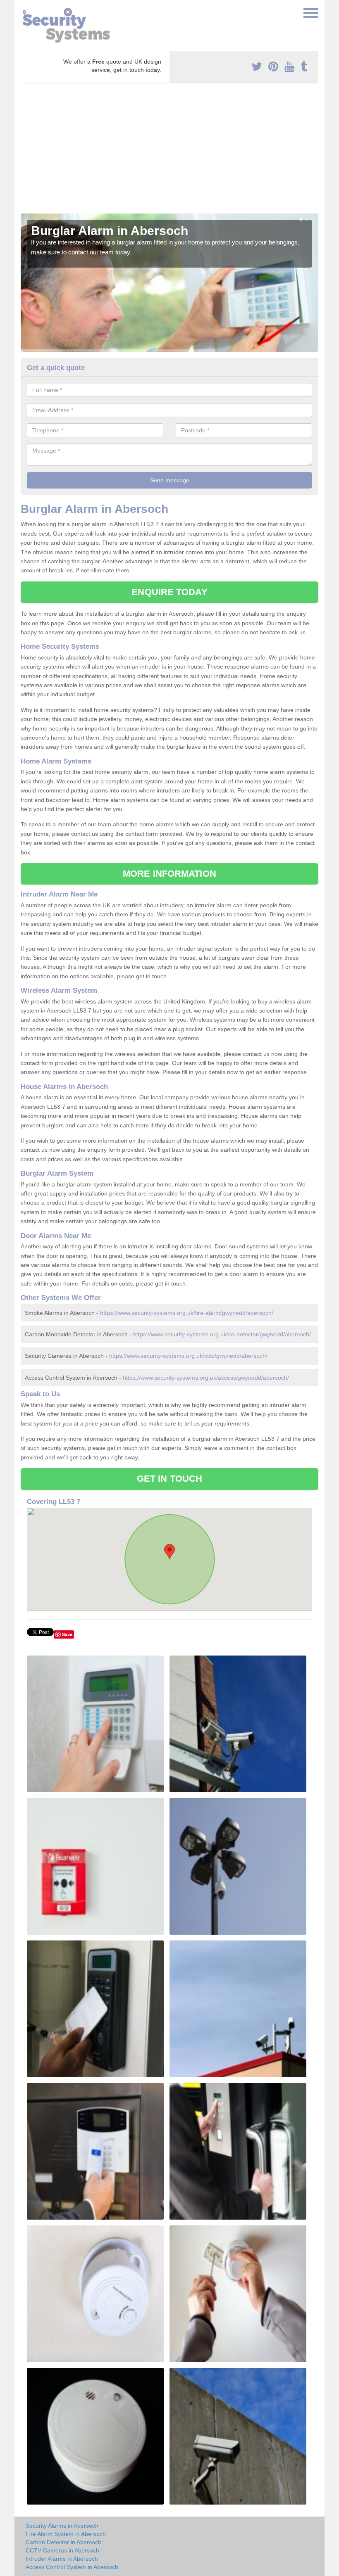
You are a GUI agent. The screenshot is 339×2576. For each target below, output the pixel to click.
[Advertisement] (169, 152)
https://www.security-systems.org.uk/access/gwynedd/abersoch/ (206, 1378)
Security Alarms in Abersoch (62, 2526)
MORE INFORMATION (169, 874)
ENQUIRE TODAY (169, 592)
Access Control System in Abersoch (72, 2567)
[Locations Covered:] (24, 12)
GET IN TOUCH (169, 1479)
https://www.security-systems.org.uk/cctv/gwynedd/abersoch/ (188, 1356)
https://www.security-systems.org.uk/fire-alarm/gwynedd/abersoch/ (187, 1313)
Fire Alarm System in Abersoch (66, 2534)
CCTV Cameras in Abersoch (62, 2550)
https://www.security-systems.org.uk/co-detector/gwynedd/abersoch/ (222, 1334)
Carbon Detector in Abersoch (63, 2542)
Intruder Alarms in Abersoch (62, 2559)
